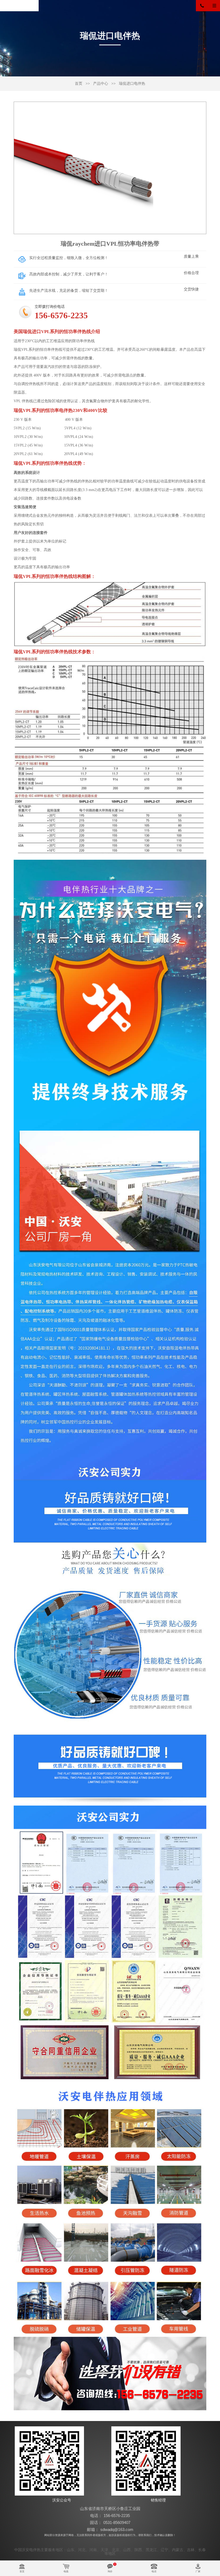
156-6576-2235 (205, 6)
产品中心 (101, 84)
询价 (110, 2571)
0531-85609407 (117, 2523)
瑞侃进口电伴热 (132, 84)
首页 (79, 84)
